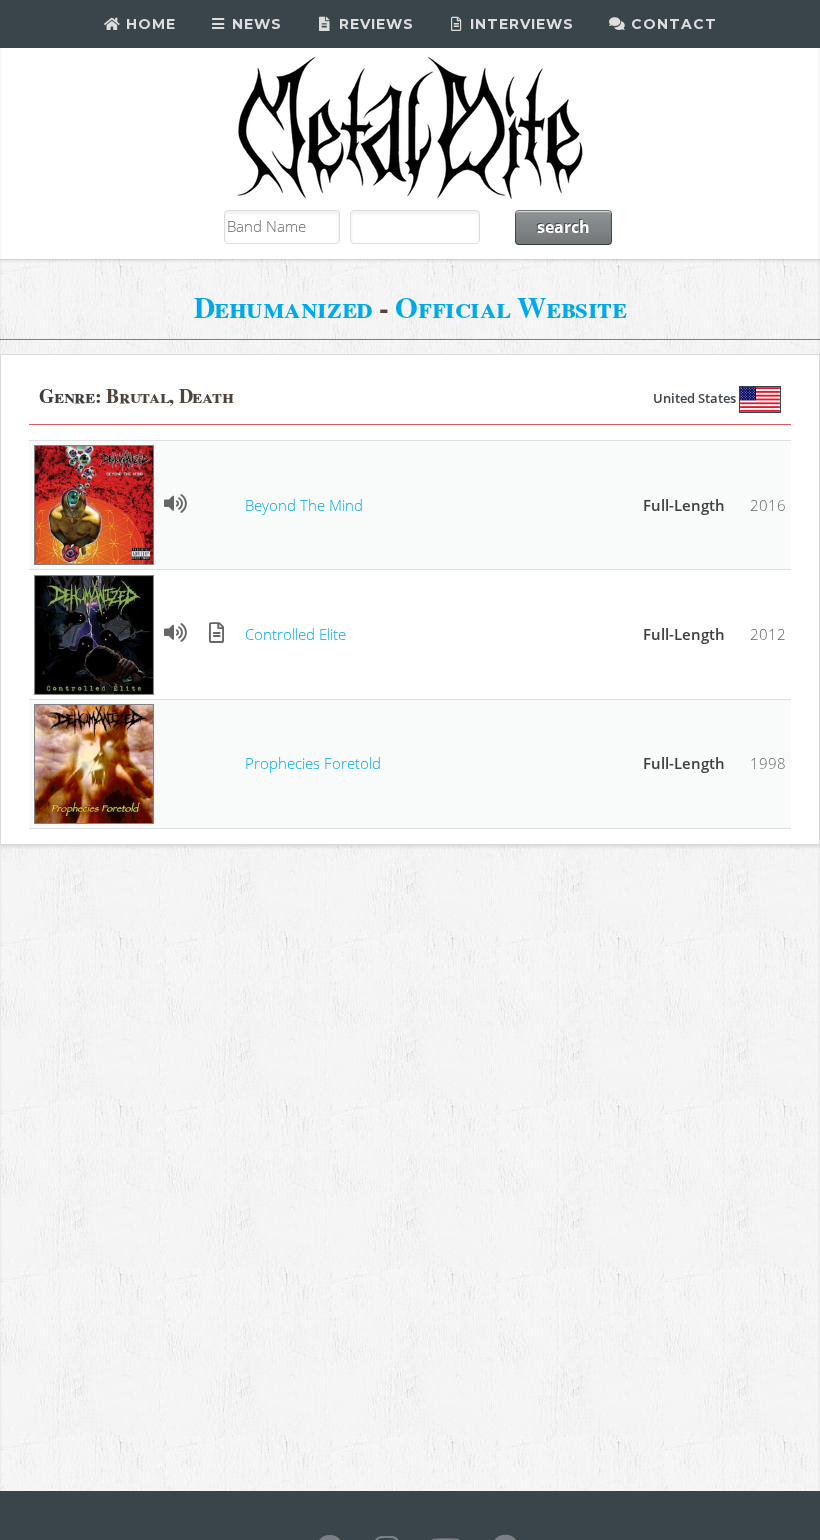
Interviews (519, 24)
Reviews (374, 24)
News (254, 24)
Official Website (510, 306)
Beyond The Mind (304, 505)
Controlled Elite (295, 634)
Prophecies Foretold (313, 763)
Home (148, 24)
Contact (671, 24)
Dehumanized (283, 306)
